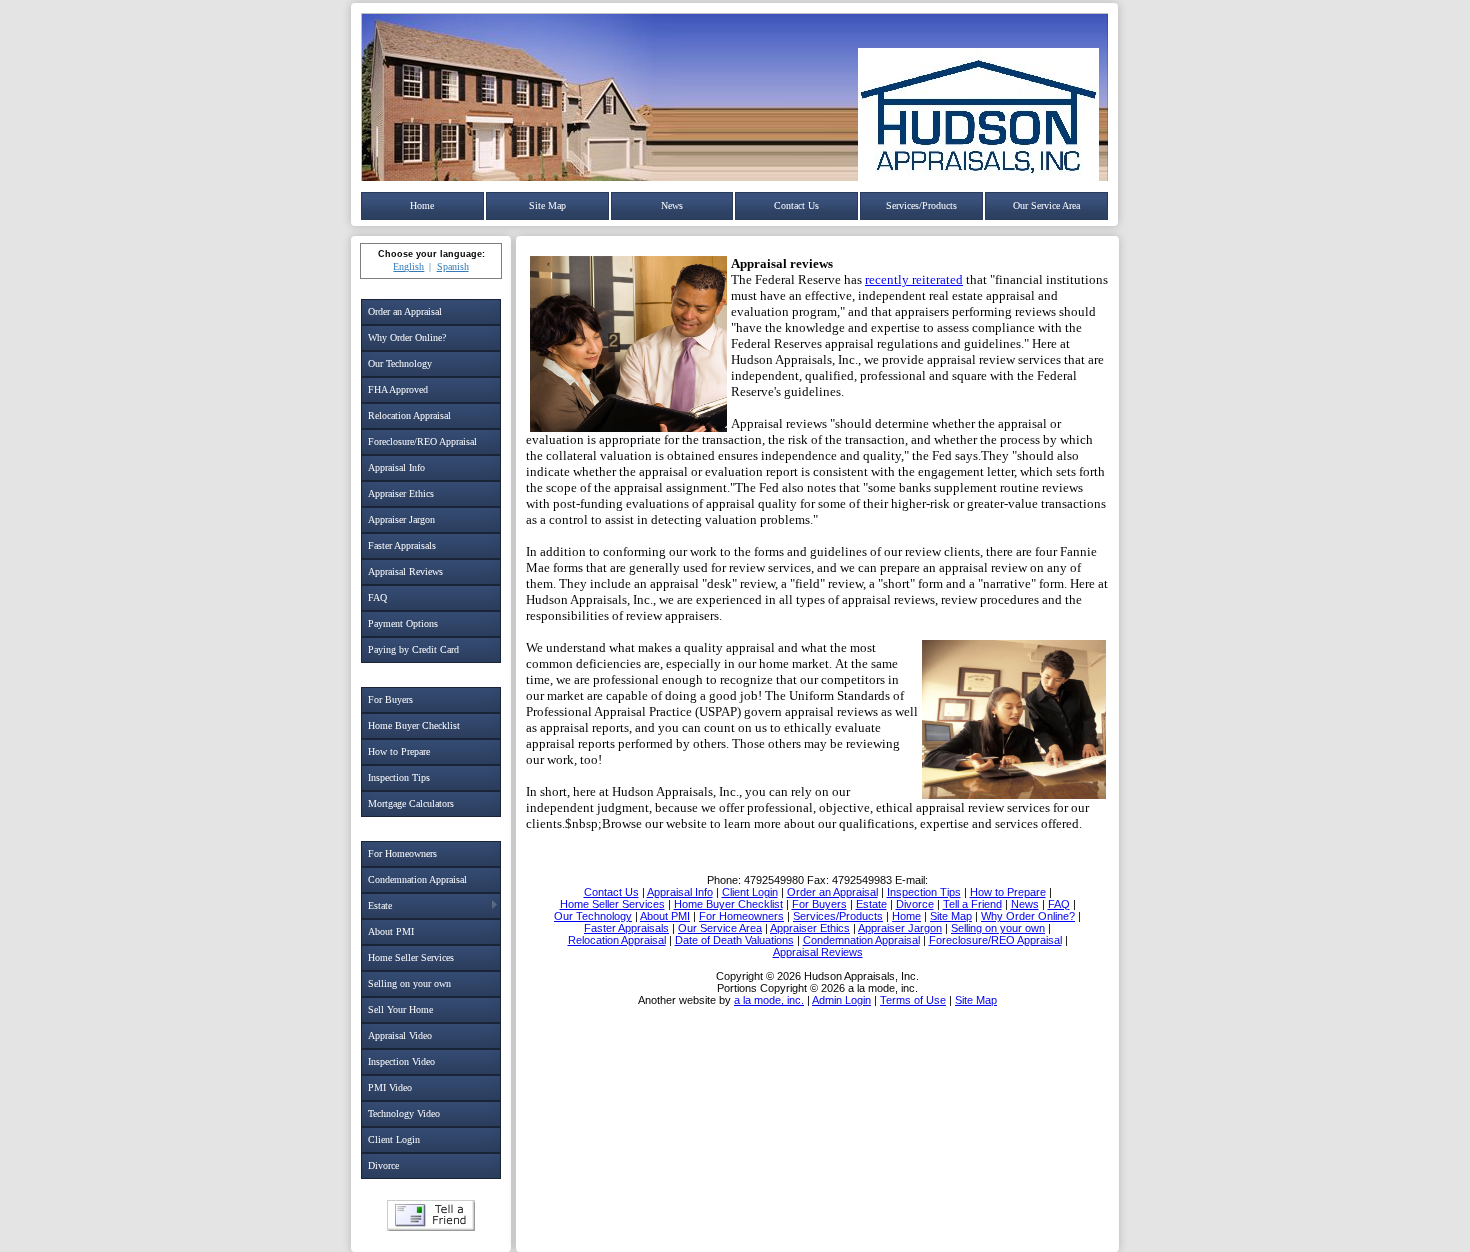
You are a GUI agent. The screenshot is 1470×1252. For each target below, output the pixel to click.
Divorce (383, 1165)
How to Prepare (399, 751)
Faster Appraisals (402, 545)
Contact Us (796, 205)
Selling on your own (409, 983)
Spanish (453, 266)
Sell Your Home (400, 1009)
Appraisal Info (396, 467)
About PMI (391, 931)
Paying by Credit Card (413, 649)
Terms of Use (913, 1000)
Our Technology (400, 363)
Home (422, 205)
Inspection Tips (399, 777)
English (408, 266)
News (672, 205)
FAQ (377, 597)
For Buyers (390, 699)
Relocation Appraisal (409, 415)
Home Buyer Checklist (414, 725)
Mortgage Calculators (411, 803)
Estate (380, 905)
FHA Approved (398, 389)
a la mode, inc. (769, 1000)
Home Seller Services (411, 957)
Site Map (547, 205)
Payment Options (403, 623)
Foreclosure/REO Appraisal (422, 441)
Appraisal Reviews (405, 571)
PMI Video (390, 1087)
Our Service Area (1046, 205)
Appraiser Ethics (401, 493)
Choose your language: (431, 254)
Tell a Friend (431, 1215)
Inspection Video (401, 1061)
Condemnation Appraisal (417, 879)
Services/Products (921, 205)
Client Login (394, 1139)
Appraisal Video (400, 1035)
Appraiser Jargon (401, 519)
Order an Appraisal (405, 311)
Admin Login (841, 1000)
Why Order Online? (407, 337)
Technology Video (404, 1113)
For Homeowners (402, 853)
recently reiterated (914, 279)
